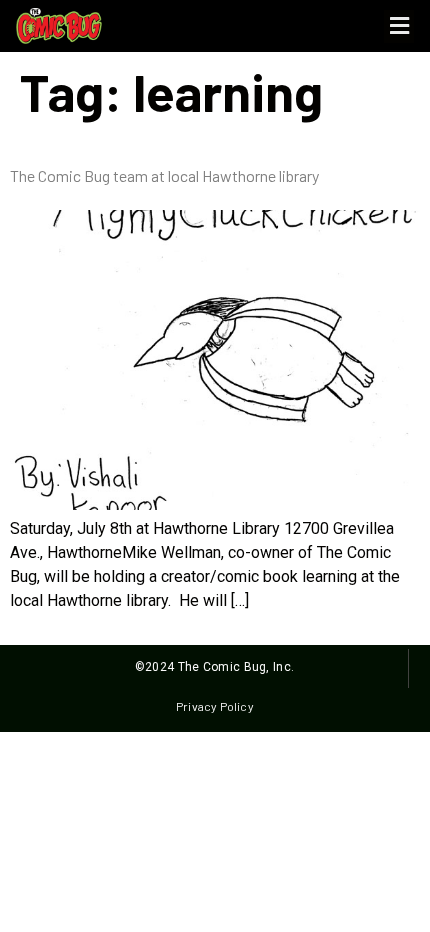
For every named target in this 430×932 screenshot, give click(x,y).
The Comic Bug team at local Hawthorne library (164, 175)
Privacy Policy (214, 706)
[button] (399, 26)
